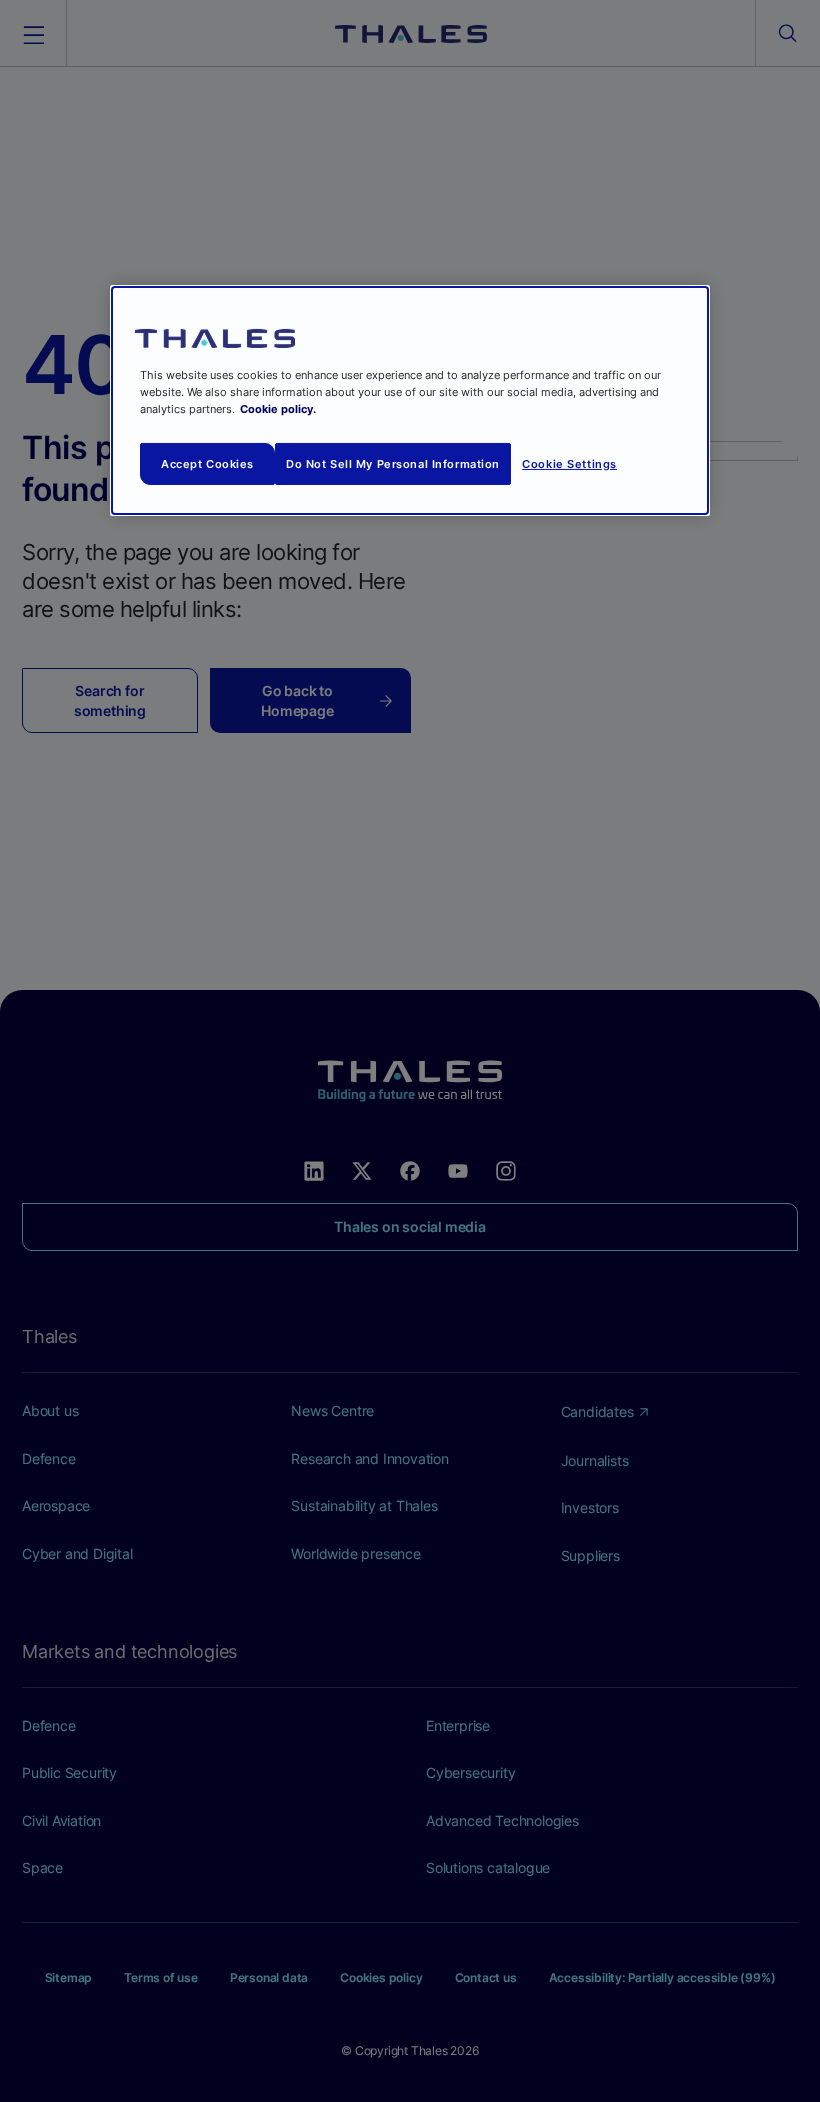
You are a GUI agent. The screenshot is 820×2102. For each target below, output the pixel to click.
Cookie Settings (569, 463)
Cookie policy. (278, 409)
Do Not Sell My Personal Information (393, 463)
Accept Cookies (207, 463)
